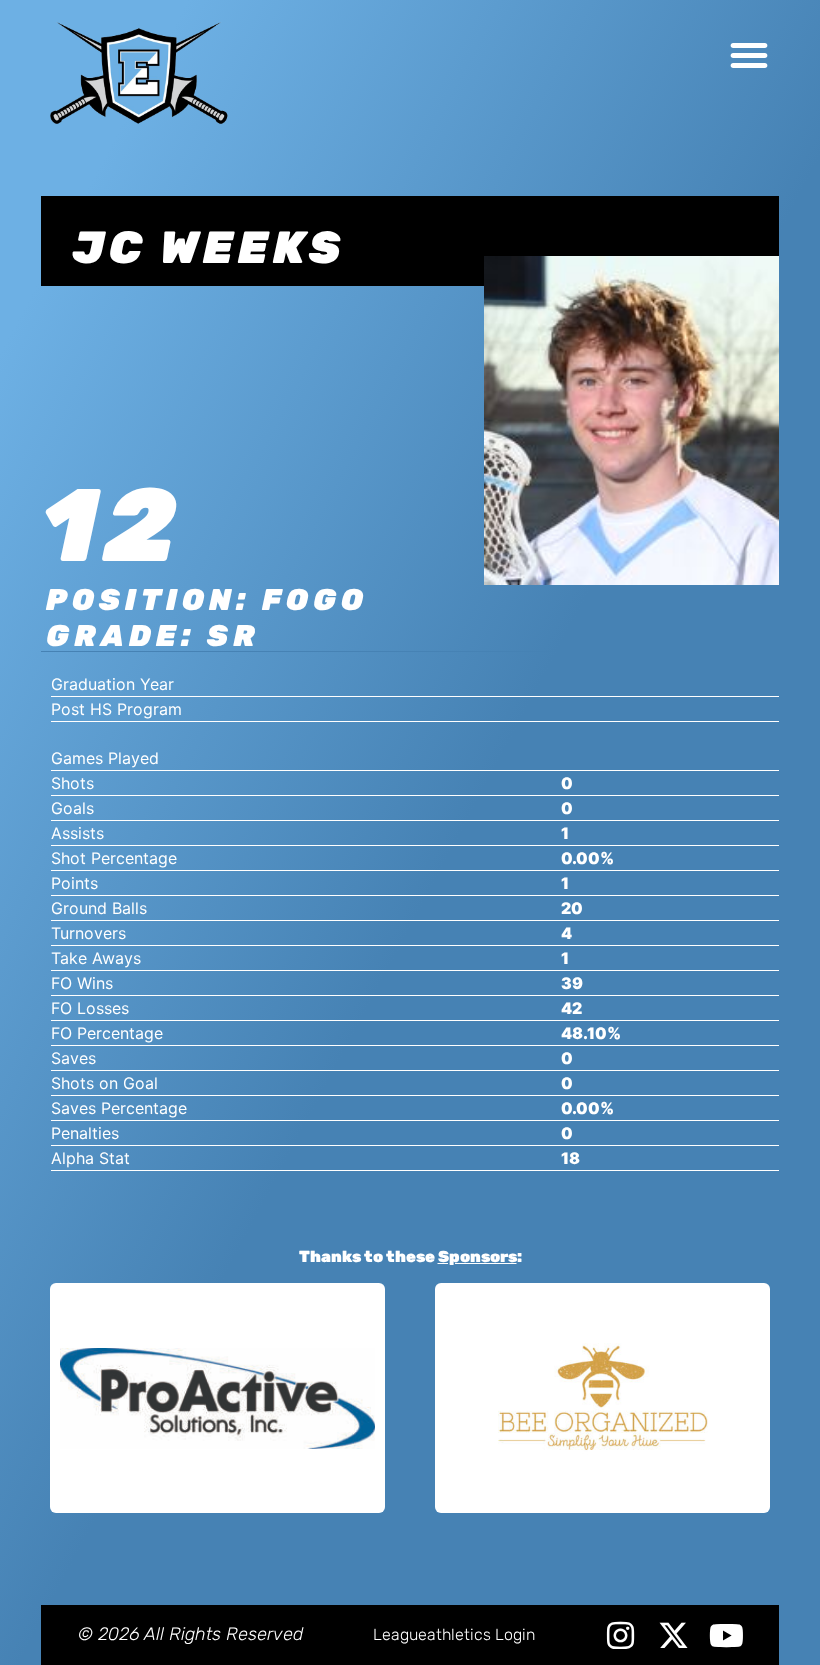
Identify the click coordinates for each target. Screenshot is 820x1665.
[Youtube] (726, 1635)
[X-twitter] (673, 1635)
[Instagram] (620, 1635)
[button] (749, 55)
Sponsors (477, 1256)
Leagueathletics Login (454, 1634)
